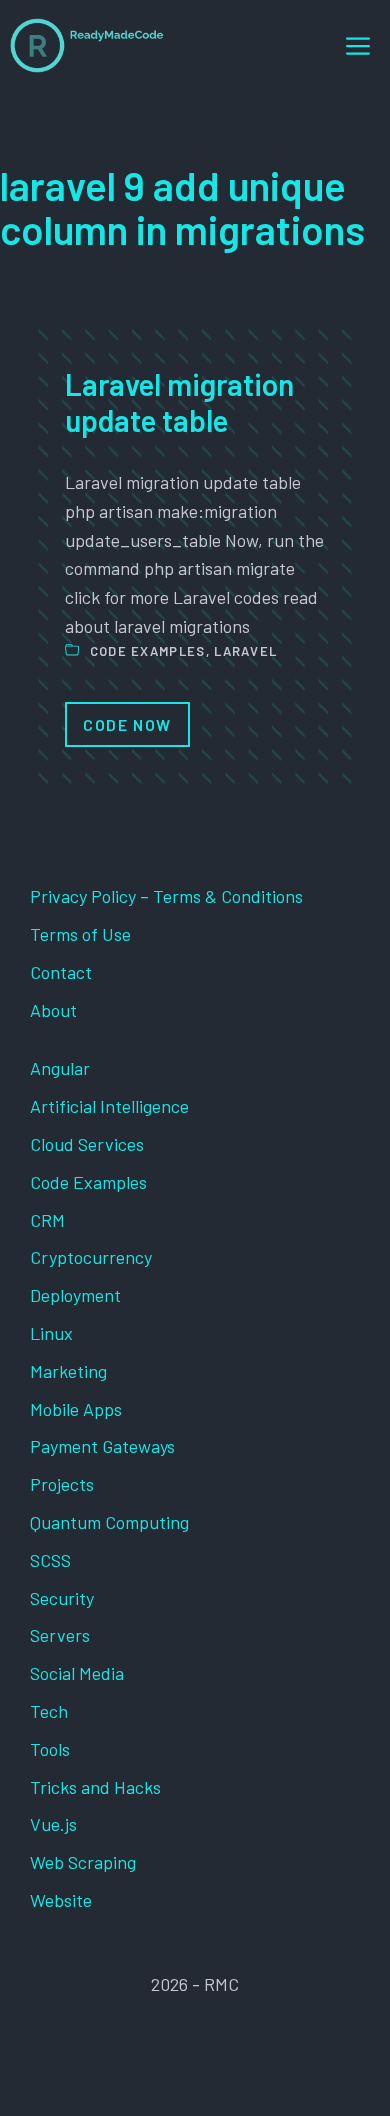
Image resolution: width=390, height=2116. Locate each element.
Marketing (68, 1371)
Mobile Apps (76, 1409)
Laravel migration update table (179, 402)
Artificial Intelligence (109, 1106)
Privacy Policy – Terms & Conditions (166, 896)
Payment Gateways (102, 1446)
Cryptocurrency (91, 1257)
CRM (47, 1220)
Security (62, 1598)
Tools (50, 1749)
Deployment (75, 1295)
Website (61, 1900)
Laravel (245, 651)
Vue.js (53, 1824)
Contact (61, 972)
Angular (60, 1068)
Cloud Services (87, 1144)
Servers (60, 1635)
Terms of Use (80, 934)
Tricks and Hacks (95, 1787)
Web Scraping (83, 1862)
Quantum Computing (109, 1522)
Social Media (77, 1673)
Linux (51, 1333)
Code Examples (148, 651)
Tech (49, 1711)
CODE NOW (127, 724)
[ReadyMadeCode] (87, 45)
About (53, 1010)
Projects (62, 1484)
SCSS (50, 1560)
